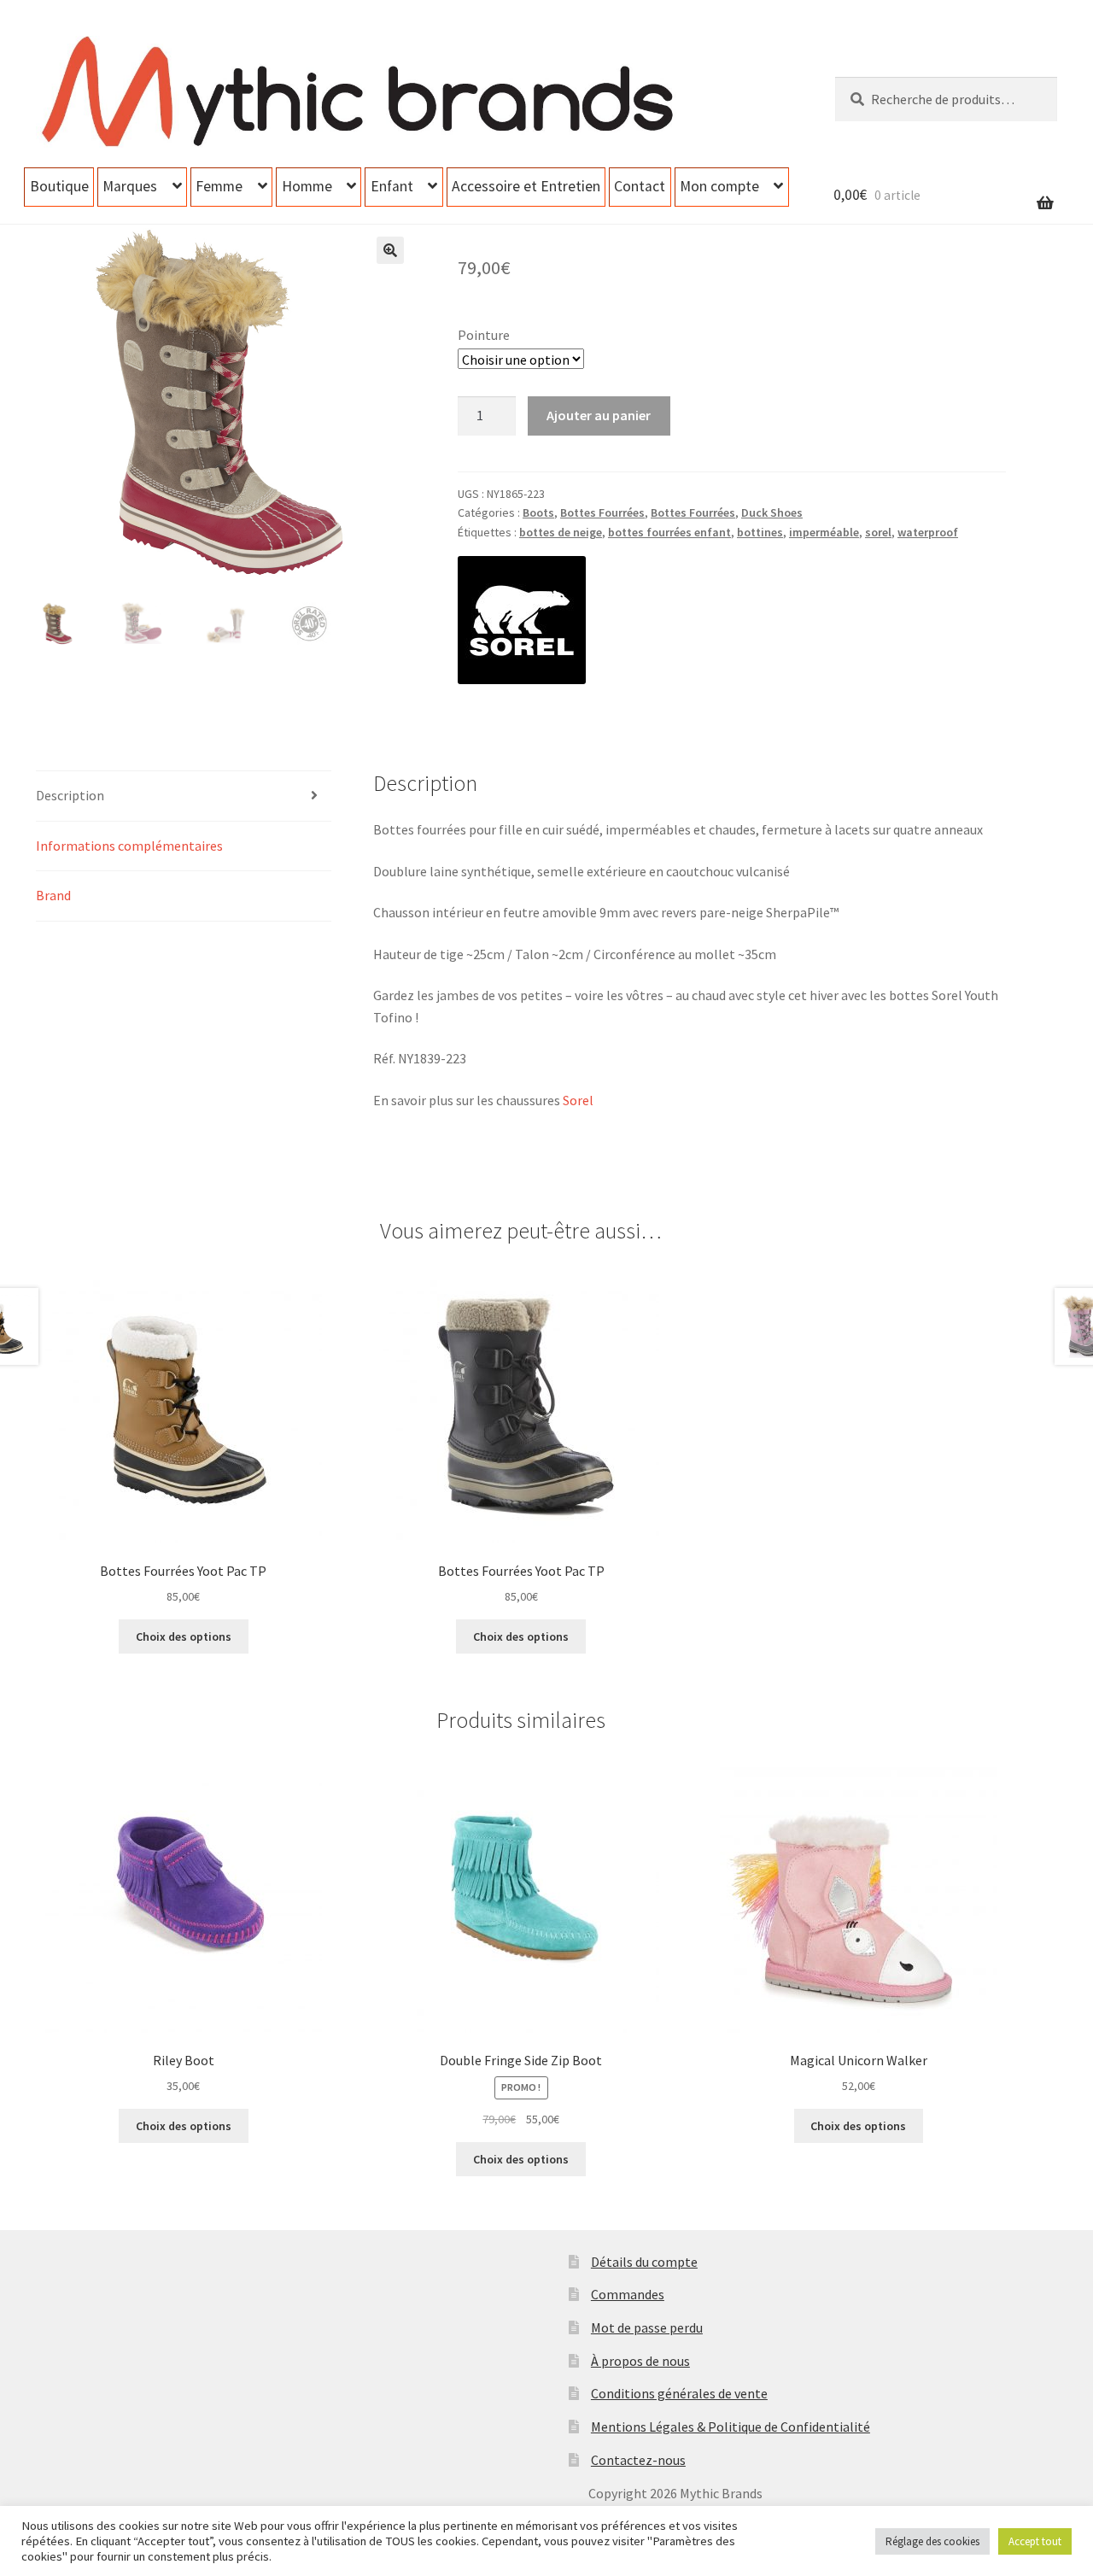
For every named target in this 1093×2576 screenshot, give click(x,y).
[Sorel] (522, 620)
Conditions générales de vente (679, 2393)
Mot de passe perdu (647, 2327)
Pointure (484, 335)
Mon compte (719, 186)
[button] (390, 250)
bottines (760, 532)
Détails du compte (644, 2262)
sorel (878, 532)
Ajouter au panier (599, 415)
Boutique (59, 186)
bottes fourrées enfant (669, 532)
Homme (307, 186)
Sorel (578, 1100)
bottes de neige (561, 532)
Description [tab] (70, 795)
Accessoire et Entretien (526, 186)
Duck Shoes (772, 512)
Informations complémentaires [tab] (129, 846)
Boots (538, 512)
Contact (640, 186)
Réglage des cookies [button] (932, 2541)
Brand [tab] (53, 895)
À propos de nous (640, 2361)
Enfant (392, 186)
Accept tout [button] (1035, 2541)
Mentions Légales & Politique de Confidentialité (731, 2427)
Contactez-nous (638, 2460)
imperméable (824, 532)
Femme (219, 186)
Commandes (628, 2294)
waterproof (928, 532)
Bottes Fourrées (602, 512)
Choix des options (184, 1636)
